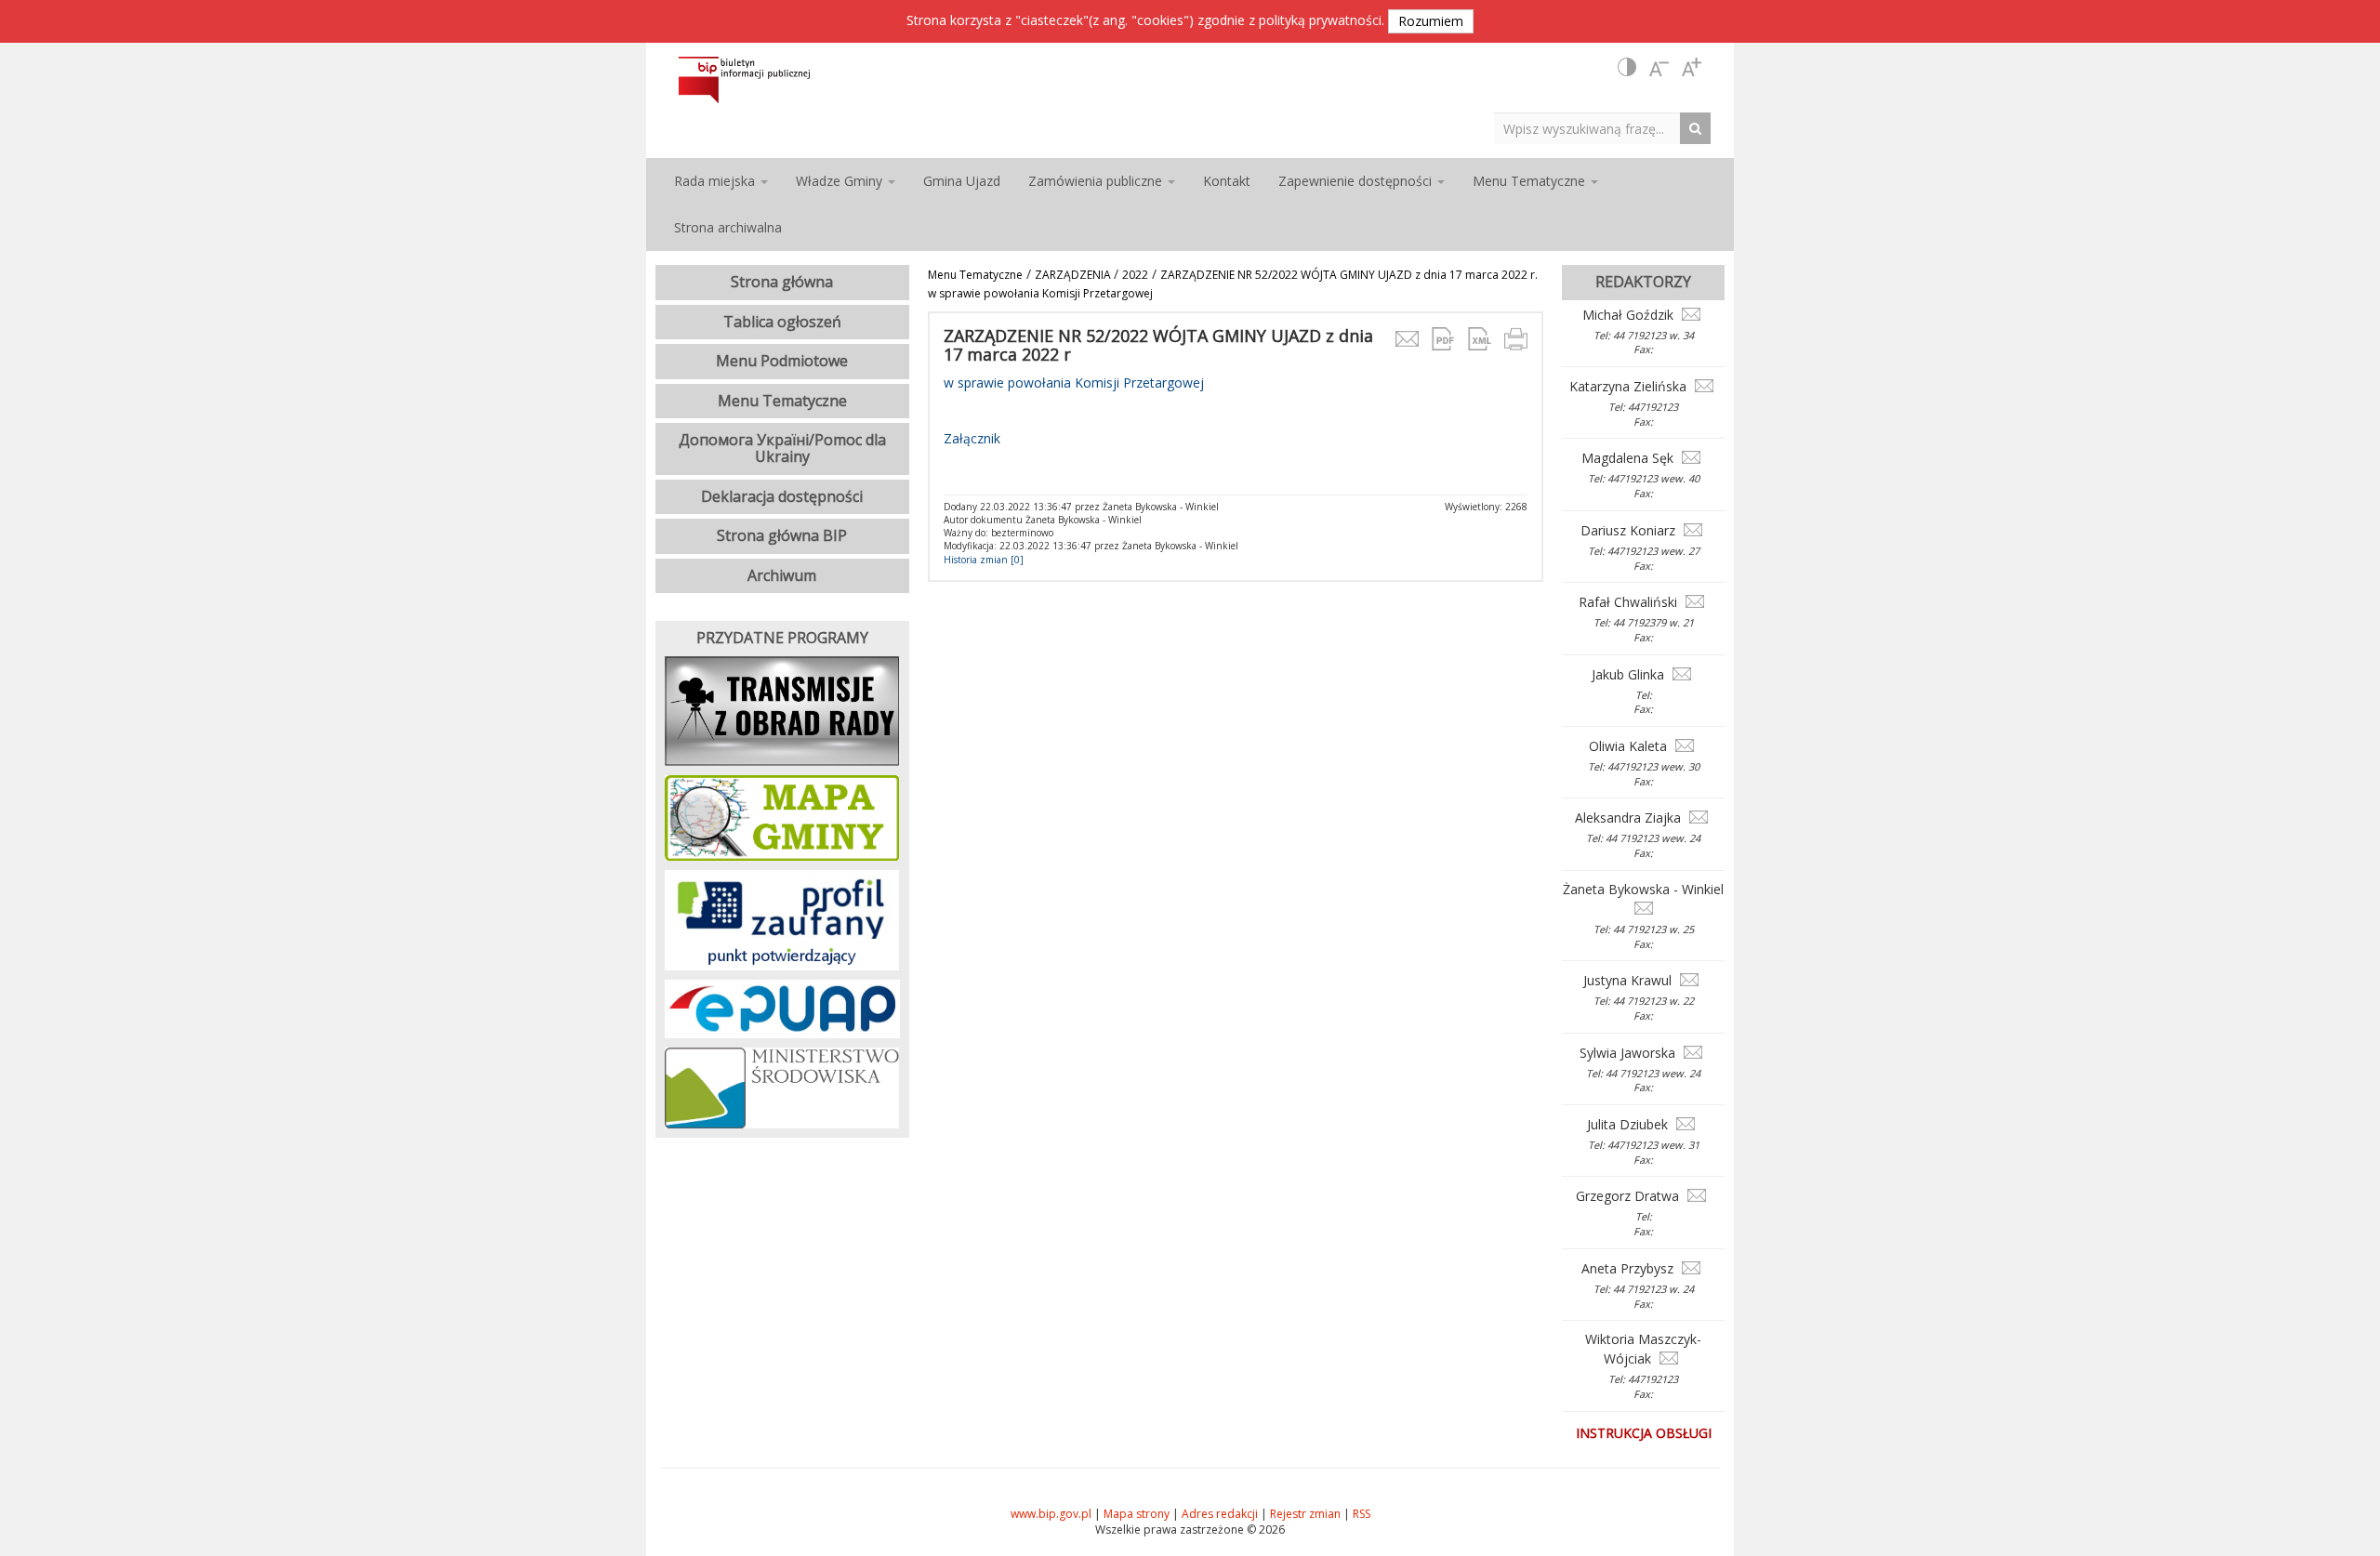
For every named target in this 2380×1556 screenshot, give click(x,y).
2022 (1135, 275)
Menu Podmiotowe (782, 361)
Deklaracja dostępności (782, 496)
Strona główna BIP (782, 535)
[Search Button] (1700, 128)
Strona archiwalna (728, 227)
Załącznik (972, 438)
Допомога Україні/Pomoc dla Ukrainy (782, 448)
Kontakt (1227, 181)
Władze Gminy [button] (841, 181)
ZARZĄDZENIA (1074, 275)
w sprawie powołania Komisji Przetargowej (1074, 382)
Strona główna (782, 282)
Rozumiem (1431, 21)
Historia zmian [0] (984, 560)
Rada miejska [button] (716, 181)
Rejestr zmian (1305, 1514)
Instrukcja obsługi (1644, 1433)
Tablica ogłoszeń (782, 322)
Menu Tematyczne (975, 275)
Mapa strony (1137, 1514)
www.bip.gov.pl (1051, 1514)
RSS (1362, 1514)
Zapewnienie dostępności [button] (1357, 181)
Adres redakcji (1220, 1514)
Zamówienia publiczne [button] (1097, 181)
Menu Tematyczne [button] (1531, 181)
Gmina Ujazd (962, 181)
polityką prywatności (1320, 20)
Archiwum (782, 575)
